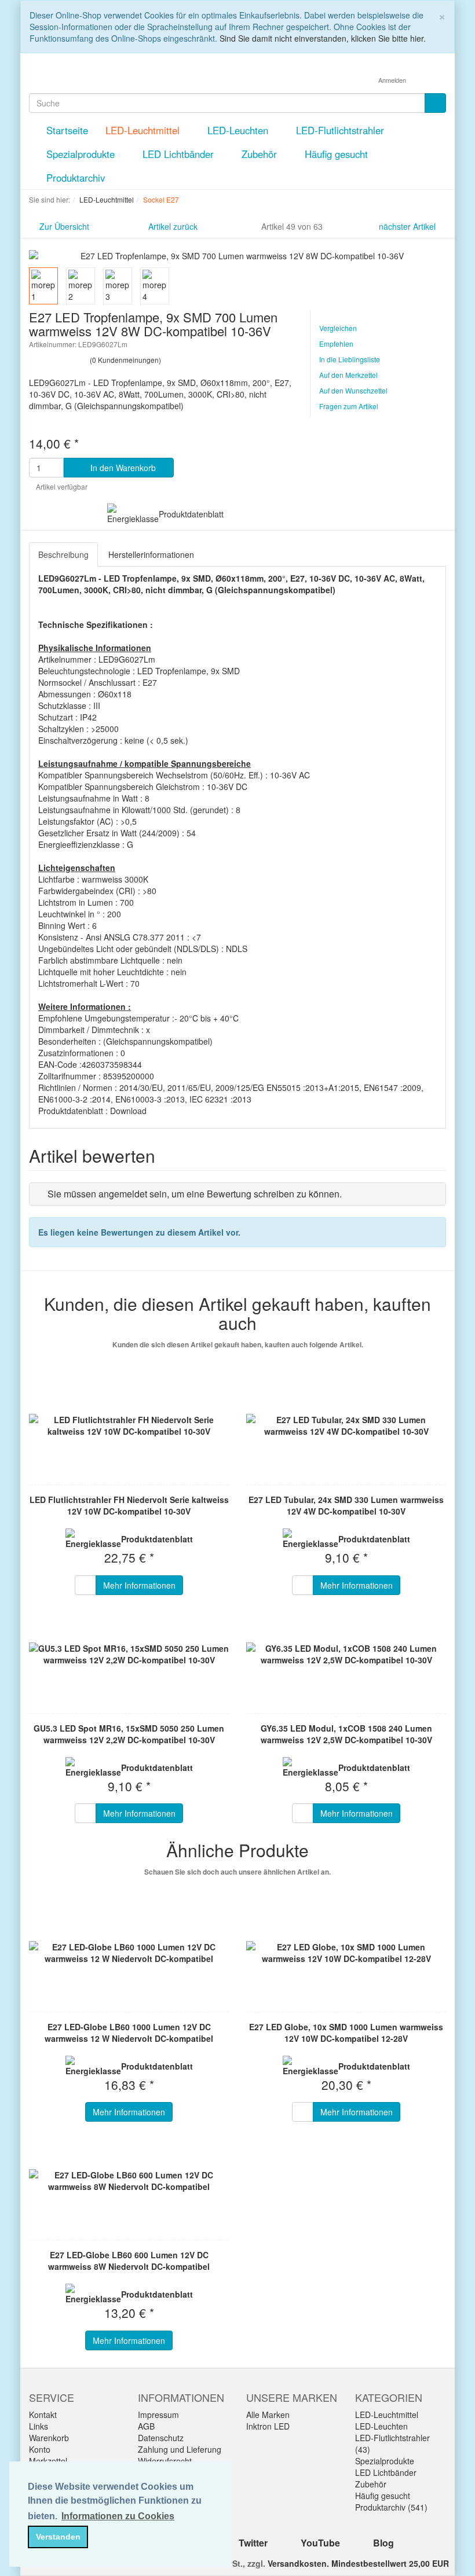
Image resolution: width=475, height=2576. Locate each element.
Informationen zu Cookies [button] (118, 2516)
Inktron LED (268, 2426)
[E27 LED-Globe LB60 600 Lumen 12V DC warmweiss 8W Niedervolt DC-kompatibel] (129, 2181)
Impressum (158, 2415)
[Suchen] (435, 103)
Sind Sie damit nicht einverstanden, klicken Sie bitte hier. (323, 38)
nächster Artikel (408, 226)
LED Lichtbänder (180, 154)
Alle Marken (268, 2415)
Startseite (67, 130)
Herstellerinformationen (151, 554)
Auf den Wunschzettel (353, 390)
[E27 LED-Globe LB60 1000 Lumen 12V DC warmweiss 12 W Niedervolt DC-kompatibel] (129, 1953)
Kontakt (43, 2415)
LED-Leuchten (239, 130)
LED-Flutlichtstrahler (341, 130)
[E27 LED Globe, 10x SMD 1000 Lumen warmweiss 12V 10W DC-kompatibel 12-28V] (346, 1953)
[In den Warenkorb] (85, 1585)
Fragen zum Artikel (349, 406)
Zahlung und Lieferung (180, 2449)
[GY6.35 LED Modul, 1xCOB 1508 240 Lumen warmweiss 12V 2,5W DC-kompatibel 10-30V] (346, 1654)
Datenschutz (161, 2438)
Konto (40, 2449)
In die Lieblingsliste (350, 359)
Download (128, 1111)
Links (39, 2426)
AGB (146, 2426)
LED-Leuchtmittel (144, 130)
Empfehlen (336, 343)
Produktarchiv (76, 178)
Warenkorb (49, 2438)
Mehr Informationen (139, 1585)
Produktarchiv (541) (391, 2507)
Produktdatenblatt (191, 514)
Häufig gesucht (338, 154)
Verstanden (58, 2537)
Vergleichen (338, 328)
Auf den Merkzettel (348, 375)
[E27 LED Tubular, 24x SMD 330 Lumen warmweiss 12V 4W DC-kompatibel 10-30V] (346, 1425)
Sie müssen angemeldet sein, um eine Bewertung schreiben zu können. (195, 1194)
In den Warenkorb (122, 468)
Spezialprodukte (82, 154)
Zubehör (261, 154)
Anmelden (393, 80)
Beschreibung (63, 554)
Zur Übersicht (64, 226)
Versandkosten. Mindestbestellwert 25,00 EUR (358, 2563)
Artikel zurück (173, 226)
